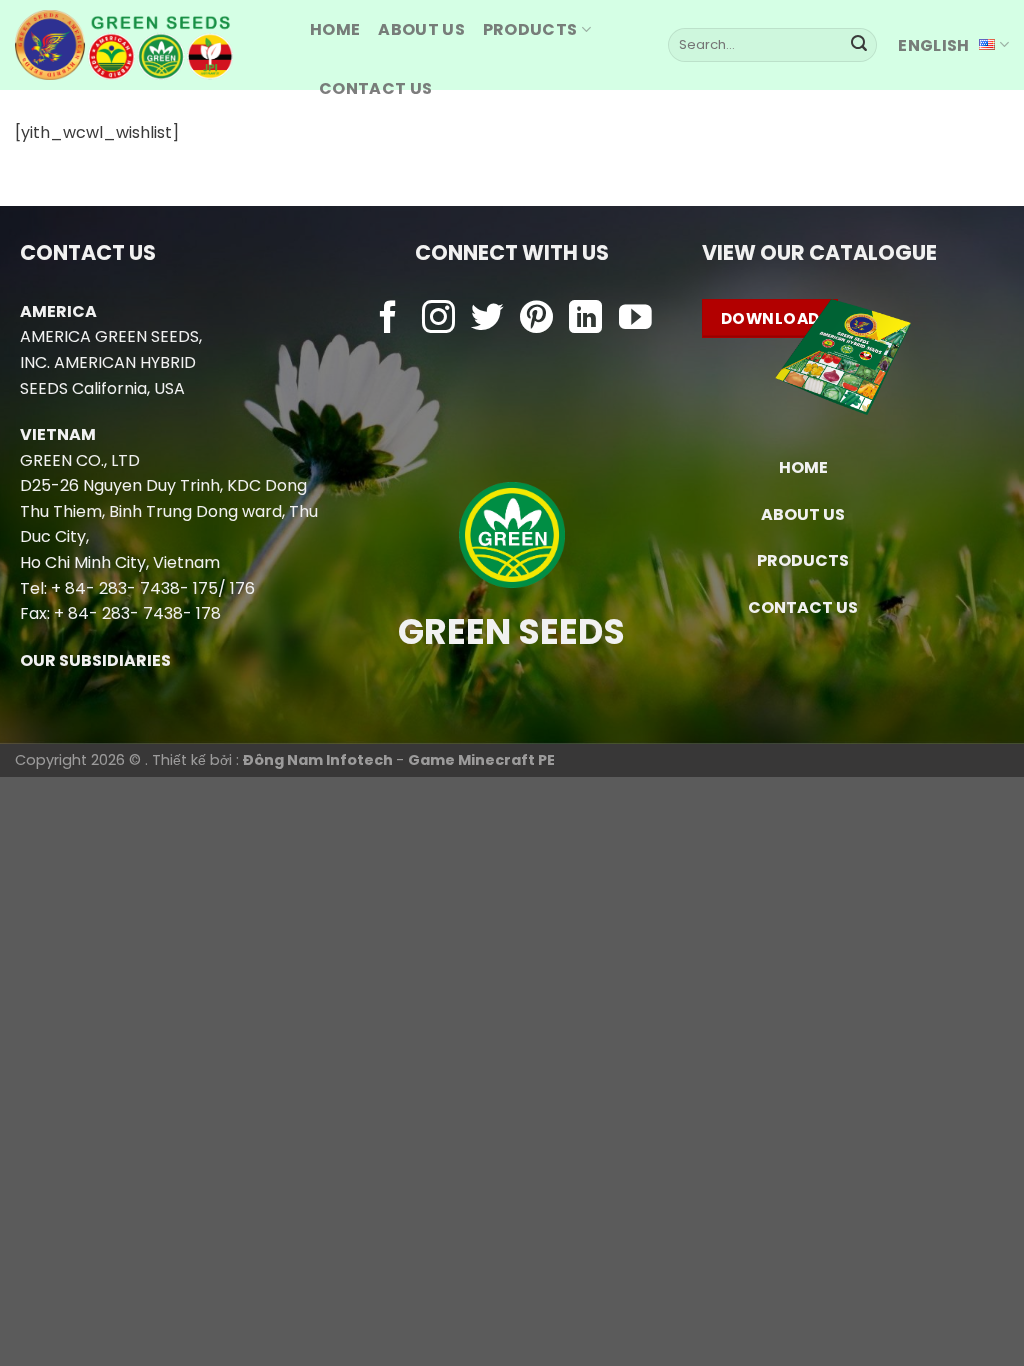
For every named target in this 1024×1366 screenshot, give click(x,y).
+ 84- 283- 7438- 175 (134, 588)
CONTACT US (803, 607)
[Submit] (859, 45)
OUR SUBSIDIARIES (95, 660)
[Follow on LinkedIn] (585, 319)
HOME (335, 29)
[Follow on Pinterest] (536, 319)
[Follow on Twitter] (487, 319)
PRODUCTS (530, 29)
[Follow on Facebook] (388, 319)
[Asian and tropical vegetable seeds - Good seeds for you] (147, 45)
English (933, 45)
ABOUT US (421, 29)
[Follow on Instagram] (438, 319)
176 (242, 588)
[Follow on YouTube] (635, 319)
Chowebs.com (511, 358)
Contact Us (375, 88)
